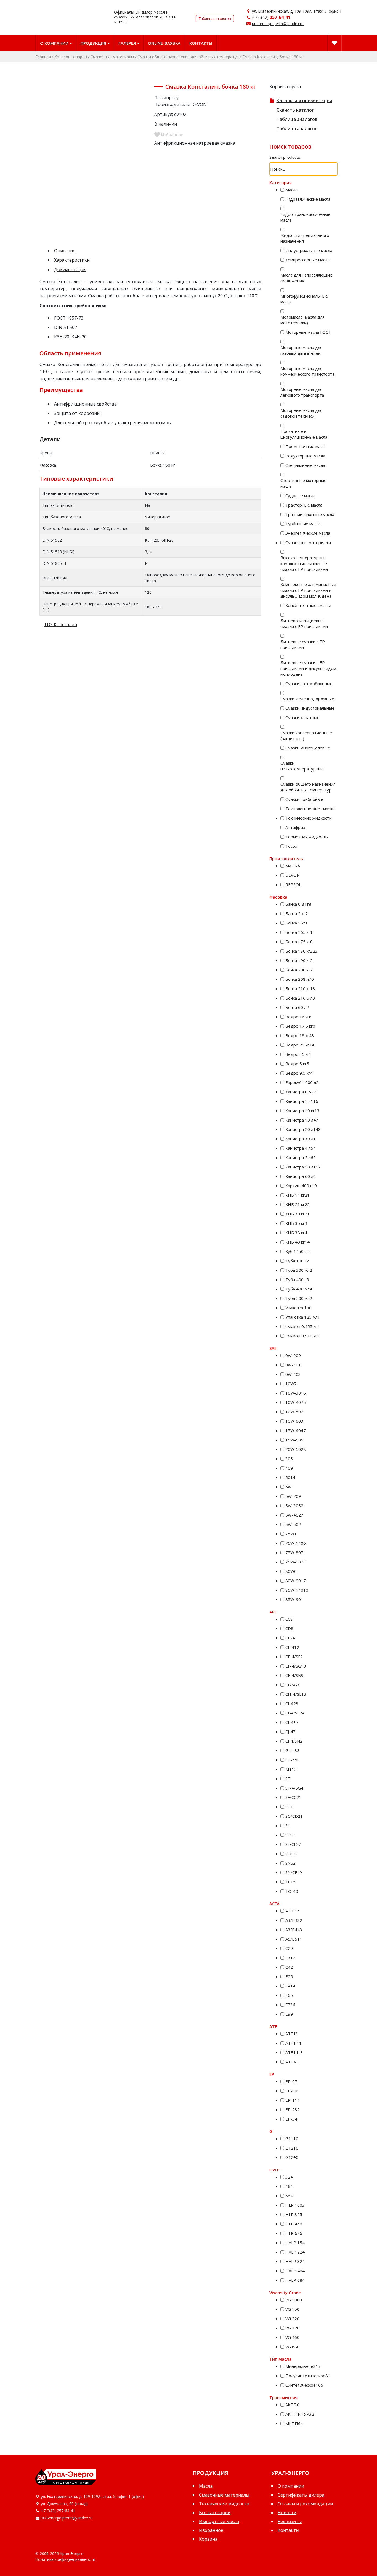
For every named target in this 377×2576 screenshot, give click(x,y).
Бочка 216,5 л (300, 998)
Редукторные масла (305, 456)
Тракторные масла (304, 505)
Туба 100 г (297, 1261)
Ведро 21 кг (300, 1045)
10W (291, 1384)
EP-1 (293, 2100)
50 (290, 1477)
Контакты (201, 43)
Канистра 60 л (301, 1176)
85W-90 (294, 1599)
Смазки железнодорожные (307, 699)
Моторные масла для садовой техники (301, 413)
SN (290, 1863)
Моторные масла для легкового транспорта (302, 392)
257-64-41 (280, 17)
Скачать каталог (295, 110)
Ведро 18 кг (300, 1035)
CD (289, 1628)
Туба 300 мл (299, 1270)
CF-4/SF (294, 1657)
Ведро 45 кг (298, 1054)
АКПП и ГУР (300, 2414)
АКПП (292, 2405)
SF (289, 1779)
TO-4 (292, 1891)
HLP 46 (294, 2224)
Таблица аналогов (215, 18)
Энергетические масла (308, 533)
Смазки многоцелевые (308, 748)
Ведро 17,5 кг (300, 1026)
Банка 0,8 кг (298, 904)
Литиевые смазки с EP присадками (303, 644)
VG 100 (294, 2300)
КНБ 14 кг (298, 1195)
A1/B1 (293, 1911)
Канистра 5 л (301, 1157)
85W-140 (297, 1590)
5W (290, 1487)
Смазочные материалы (112, 57)
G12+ (292, 2157)
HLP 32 (294, 2214)
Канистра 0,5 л (301, 1092)
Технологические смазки (310, 809)
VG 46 (292, 2337)
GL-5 (293, 1760)
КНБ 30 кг (298, 1214)
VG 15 (292, 2309)
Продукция (93, 43)
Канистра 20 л (303, 1129)
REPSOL (293, 884)
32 (289, 2177)
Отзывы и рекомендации (305, 2504)
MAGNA (293, 866)
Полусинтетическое (308, 2376)
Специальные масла (305, 465)
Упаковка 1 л (299, 1308)
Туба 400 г (297, 1279)
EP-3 (291, 2119)
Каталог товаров (71, 57)
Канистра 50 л (303, 1167)
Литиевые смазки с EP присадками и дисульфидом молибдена (308, 668)
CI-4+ (292, 1722)
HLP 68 (294, 2233)
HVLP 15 (295, 2243)
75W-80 (294, 1552)
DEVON (293, 875)
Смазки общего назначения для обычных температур (188, 57)
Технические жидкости (309, 818)
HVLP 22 (295, 2252)
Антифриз (295, 827)
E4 (290, 1986)
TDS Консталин (60, 624)
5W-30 (294, 1506)
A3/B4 (294, 1930)
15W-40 (296, 1430)
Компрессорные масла (307, 260)
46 (289, 2186)
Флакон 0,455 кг (302, 1326)
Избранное (211, 2530)
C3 (290, 1958)
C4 (289, 1967)
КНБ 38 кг (296, 1233)
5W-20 (293, 1496)
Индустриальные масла (309, 250)
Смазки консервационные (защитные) (306, 736)
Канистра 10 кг (302, 1111)
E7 (290, 2005)
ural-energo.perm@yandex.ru (278, 24)
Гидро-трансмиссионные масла (305, 217)
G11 (292, 2138)
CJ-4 (290, 1732)
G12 (292, 2148)
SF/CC (293, 1797)
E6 (289, 1995)
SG (289, 1807)
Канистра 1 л (302, 1101)
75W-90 (296, 1562)
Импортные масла (219, 2521)
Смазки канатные (302, 717)
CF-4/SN (294, 1675)
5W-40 (294, 1515)
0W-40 (293, 1374)
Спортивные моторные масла (303, 483)
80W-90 (296, 1581)
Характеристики (72, 260)
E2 (289, 1976)
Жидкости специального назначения (305, 238)
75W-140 (296, 1543)
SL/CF (293, 1844)
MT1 (291, 1769)
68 (289, 2196)
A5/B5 (294, 1939)
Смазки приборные (304, 799)
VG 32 (292, 2328)
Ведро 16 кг (298, 1017)
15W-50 (294, 1440)
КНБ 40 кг (298, 1242)
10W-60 (294, 1421)
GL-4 (293, 1750)
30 (289, 1459)
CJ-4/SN (294, 1741)
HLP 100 (295, 2205)
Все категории (215, 2513)
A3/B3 (294, 1920)
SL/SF (292, 1854)
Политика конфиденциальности (65, 2559)
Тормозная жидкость (307, 837)
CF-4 (292, 1647)
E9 (289, 2014)
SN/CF (294, 1872)
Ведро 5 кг (297, 1064)
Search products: (285, 157)
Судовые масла (300, 495)
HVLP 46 (295, 2271)
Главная (43, 57)
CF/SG (292, 1685)
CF (290, 1638)
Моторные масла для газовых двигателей (301, 350)
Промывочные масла (306, 446)
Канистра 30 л (301, 1139)
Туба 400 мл (299, 1289)
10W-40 (296, 1402)
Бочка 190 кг (299, 960)
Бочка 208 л (300, 979)
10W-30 (296, 1393)
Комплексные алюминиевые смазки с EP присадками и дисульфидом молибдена (308, 590)
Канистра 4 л (301, 1148)
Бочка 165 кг (299, 932)
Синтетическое (304, 2385)
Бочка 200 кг (299, 970)
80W (291, 1571)
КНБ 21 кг (298, 1204)
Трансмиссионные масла (310, 514)
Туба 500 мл (299, 1298)
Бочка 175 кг (299, 942)
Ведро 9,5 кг (299, 1073)
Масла (291, 190)
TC (290, 1882)
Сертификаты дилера (301, 2495)
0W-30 (294, 1365)
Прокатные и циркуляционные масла (304, 434)
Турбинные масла (303, 524)
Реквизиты (290, 2521)
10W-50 (294, 1412)
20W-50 (296, 1449)
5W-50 (293, 1524)
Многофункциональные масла (304, 299)
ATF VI (293, 2062)
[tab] (154, 251)
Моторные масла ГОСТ (308, 332)
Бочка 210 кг (300, 988)
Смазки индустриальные (310, 708)
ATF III (294, 2052)
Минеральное (303, 2366)
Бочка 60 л (297, 1007)
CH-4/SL (296, 1694)
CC (289, 1619)
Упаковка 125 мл (303, 1317)
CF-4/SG (296, 1666)
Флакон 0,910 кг (302, 1336)
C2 (289, 1948)
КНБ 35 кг (296, 1223)
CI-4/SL (295, 1713)
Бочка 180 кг (302, 951)
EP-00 (293, 2091)
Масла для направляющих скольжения (306, 278)
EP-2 (293, 2109)
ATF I (292, 2034)
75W (291, 1534)
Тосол (291, 846)
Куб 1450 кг (298, 1251)
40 (289, 1468)
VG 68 (292, 2347)
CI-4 (292, 1703)
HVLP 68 (295, 2280)
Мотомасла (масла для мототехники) (302, 320)
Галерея (127, 43)
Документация (70, 269)
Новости (287, 2513)
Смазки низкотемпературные (302, 766)
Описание (65, 251)
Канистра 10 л (302, 1120)
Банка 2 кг (297, 913)
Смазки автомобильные (309, 683)
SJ (288, 1825)
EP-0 (291, 2081)
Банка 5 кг (297, 923)
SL (290, 1835)
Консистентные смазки (308, 605)
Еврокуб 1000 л (302, 1082)
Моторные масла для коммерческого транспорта (307, 371)
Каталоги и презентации (304, 100)
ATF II (294, 2043)
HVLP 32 (295, 2261)
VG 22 (292, 2318)
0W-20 (293, 1355)
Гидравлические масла (308, 199)
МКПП (294, 2423)
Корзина (208, 2539)
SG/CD (294, 1816)
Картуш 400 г (301, 1186)
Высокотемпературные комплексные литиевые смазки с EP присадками (304, 563)
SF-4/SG (294, 1788)
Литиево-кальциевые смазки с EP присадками (304, 623)
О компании (54, 43)
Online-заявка (164, 43)
